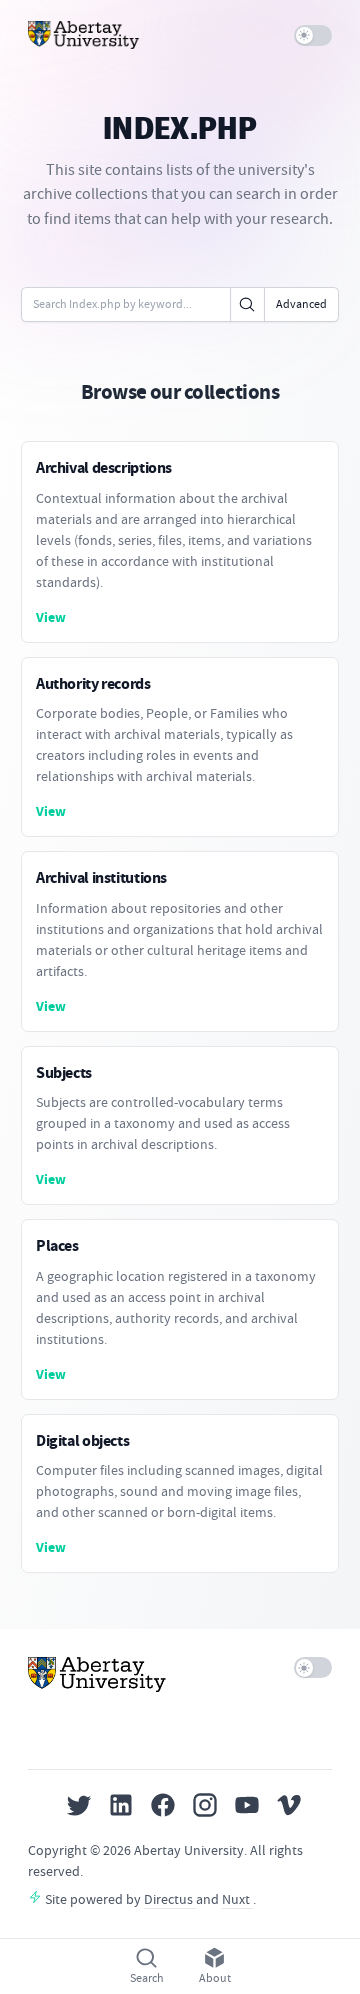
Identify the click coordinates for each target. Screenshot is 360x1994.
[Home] (84, 35)
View (51, 617)
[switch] (313, 35)
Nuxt (237, 1899)
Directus (170, 1899)
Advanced (301, 304)
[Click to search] (247, 304)
